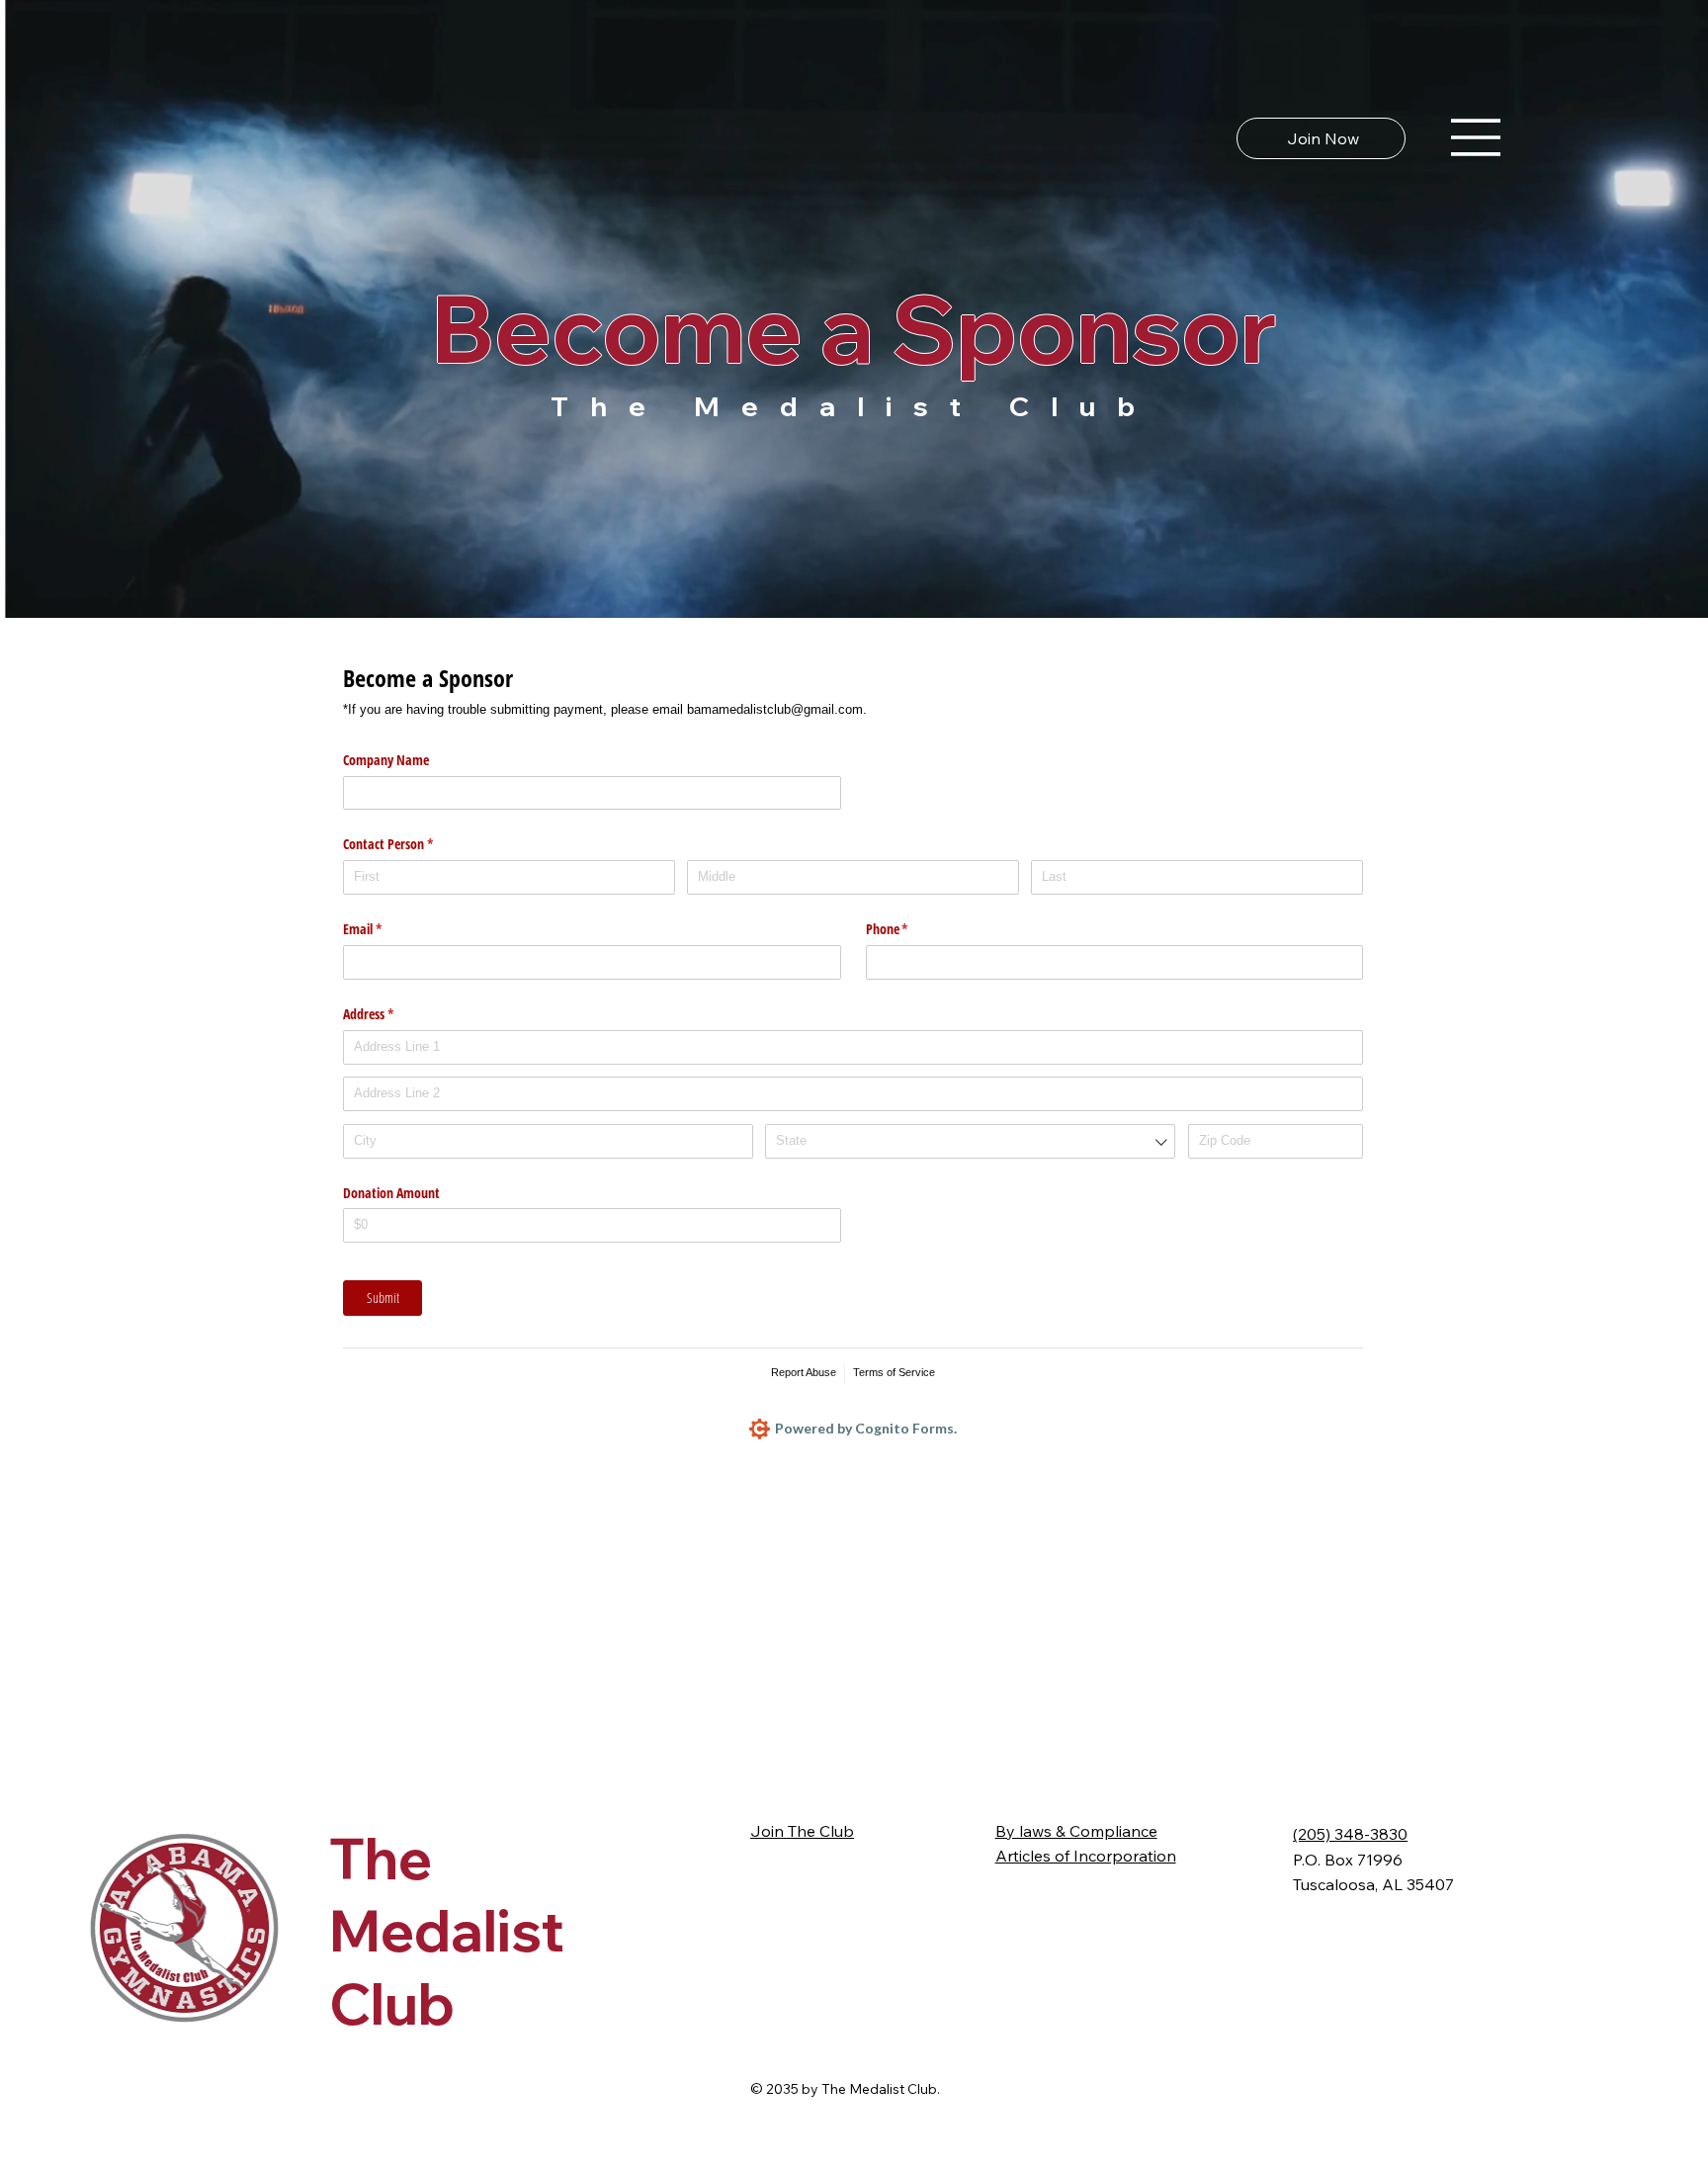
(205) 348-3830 (1350, 1834)
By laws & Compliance (1076, 1831)
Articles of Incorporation (1086, 1856)
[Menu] (1477, 137)
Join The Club (802, 1831)
